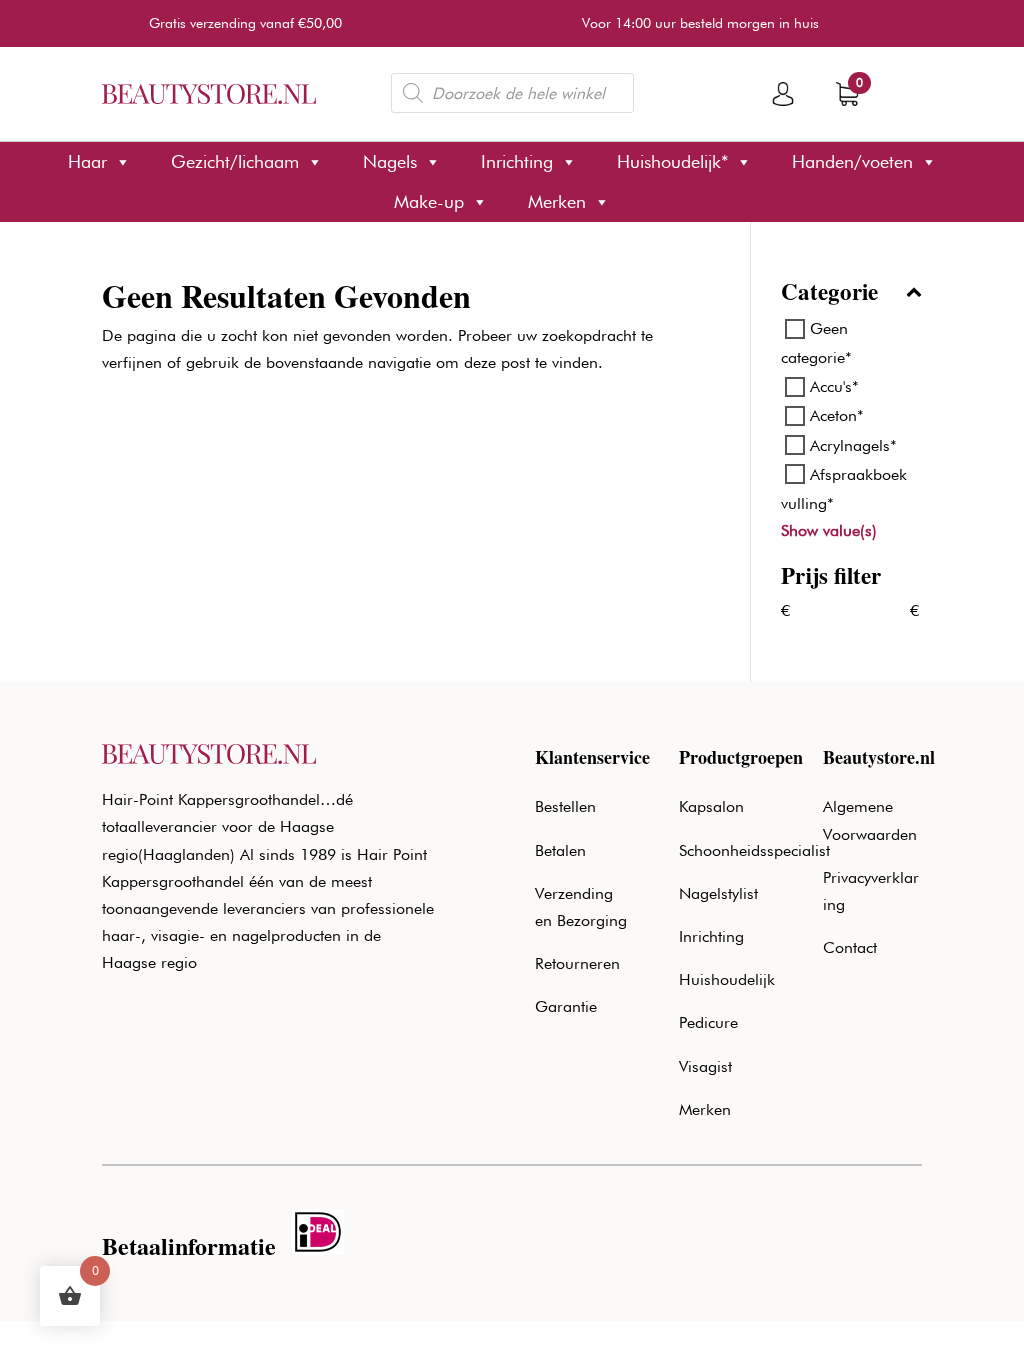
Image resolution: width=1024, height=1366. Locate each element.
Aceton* (837, 415)
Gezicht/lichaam (235, 161)
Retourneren (577, 963)
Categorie (829, 294)
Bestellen (565, 806)
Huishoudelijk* (672, 161)
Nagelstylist (718, 893)
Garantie (566, 1006)
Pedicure (708, 1022)
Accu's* (834, 386)
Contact (850, 947)
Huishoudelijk (727, 979)
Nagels (390, 161)
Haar (87, 161)
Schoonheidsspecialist (754, 850)
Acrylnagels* (853, 444)
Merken (557, 201)
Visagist (705, 1066)
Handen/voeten (852, 161)
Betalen (560, 850)
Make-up (429, 201)
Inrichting (517, 161)
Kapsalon (711, 806)
